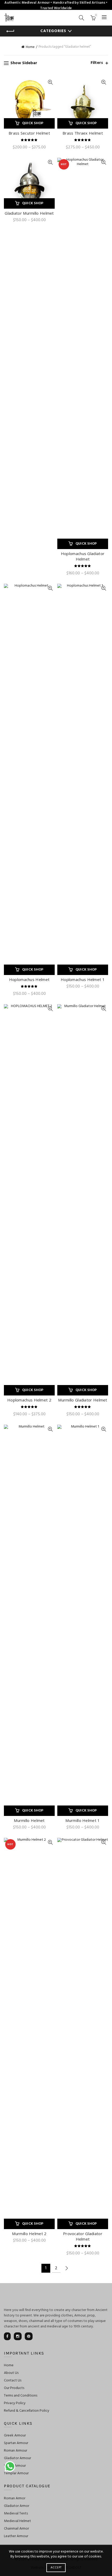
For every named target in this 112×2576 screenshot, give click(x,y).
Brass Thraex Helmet (83, 133)
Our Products (14, 2388)
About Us (11, 2373)
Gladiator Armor (17, 2506)
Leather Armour (16, 2536)
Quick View (50, 82)
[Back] (10, 31)
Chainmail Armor (16, 2529)
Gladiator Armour (17, 2458)
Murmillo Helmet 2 (29, 2234)
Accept (56, 2568)
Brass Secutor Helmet (29, 133)
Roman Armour (15, 2451)
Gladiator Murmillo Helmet (29, 213)
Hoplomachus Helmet (29, 979)
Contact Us (13, 2381)
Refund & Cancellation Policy (27, 2411)
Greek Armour (15, 2436)
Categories (53, 31)
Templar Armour (16, 2473)
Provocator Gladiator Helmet (83, 2236)
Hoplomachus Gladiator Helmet (83, 556)
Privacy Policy (15, 2403)
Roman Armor (15, 2498)
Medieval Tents (16, 2514)
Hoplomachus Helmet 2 (29, 1400)
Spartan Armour (16, 2443)
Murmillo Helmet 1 (83, 1820)
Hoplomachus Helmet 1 (83, 979)
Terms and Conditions (21, 2396)
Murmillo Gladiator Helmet (83, 1400)
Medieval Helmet (17, 2521)
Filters (97, 63)
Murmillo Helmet (29, 1820)
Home (30, 47)
